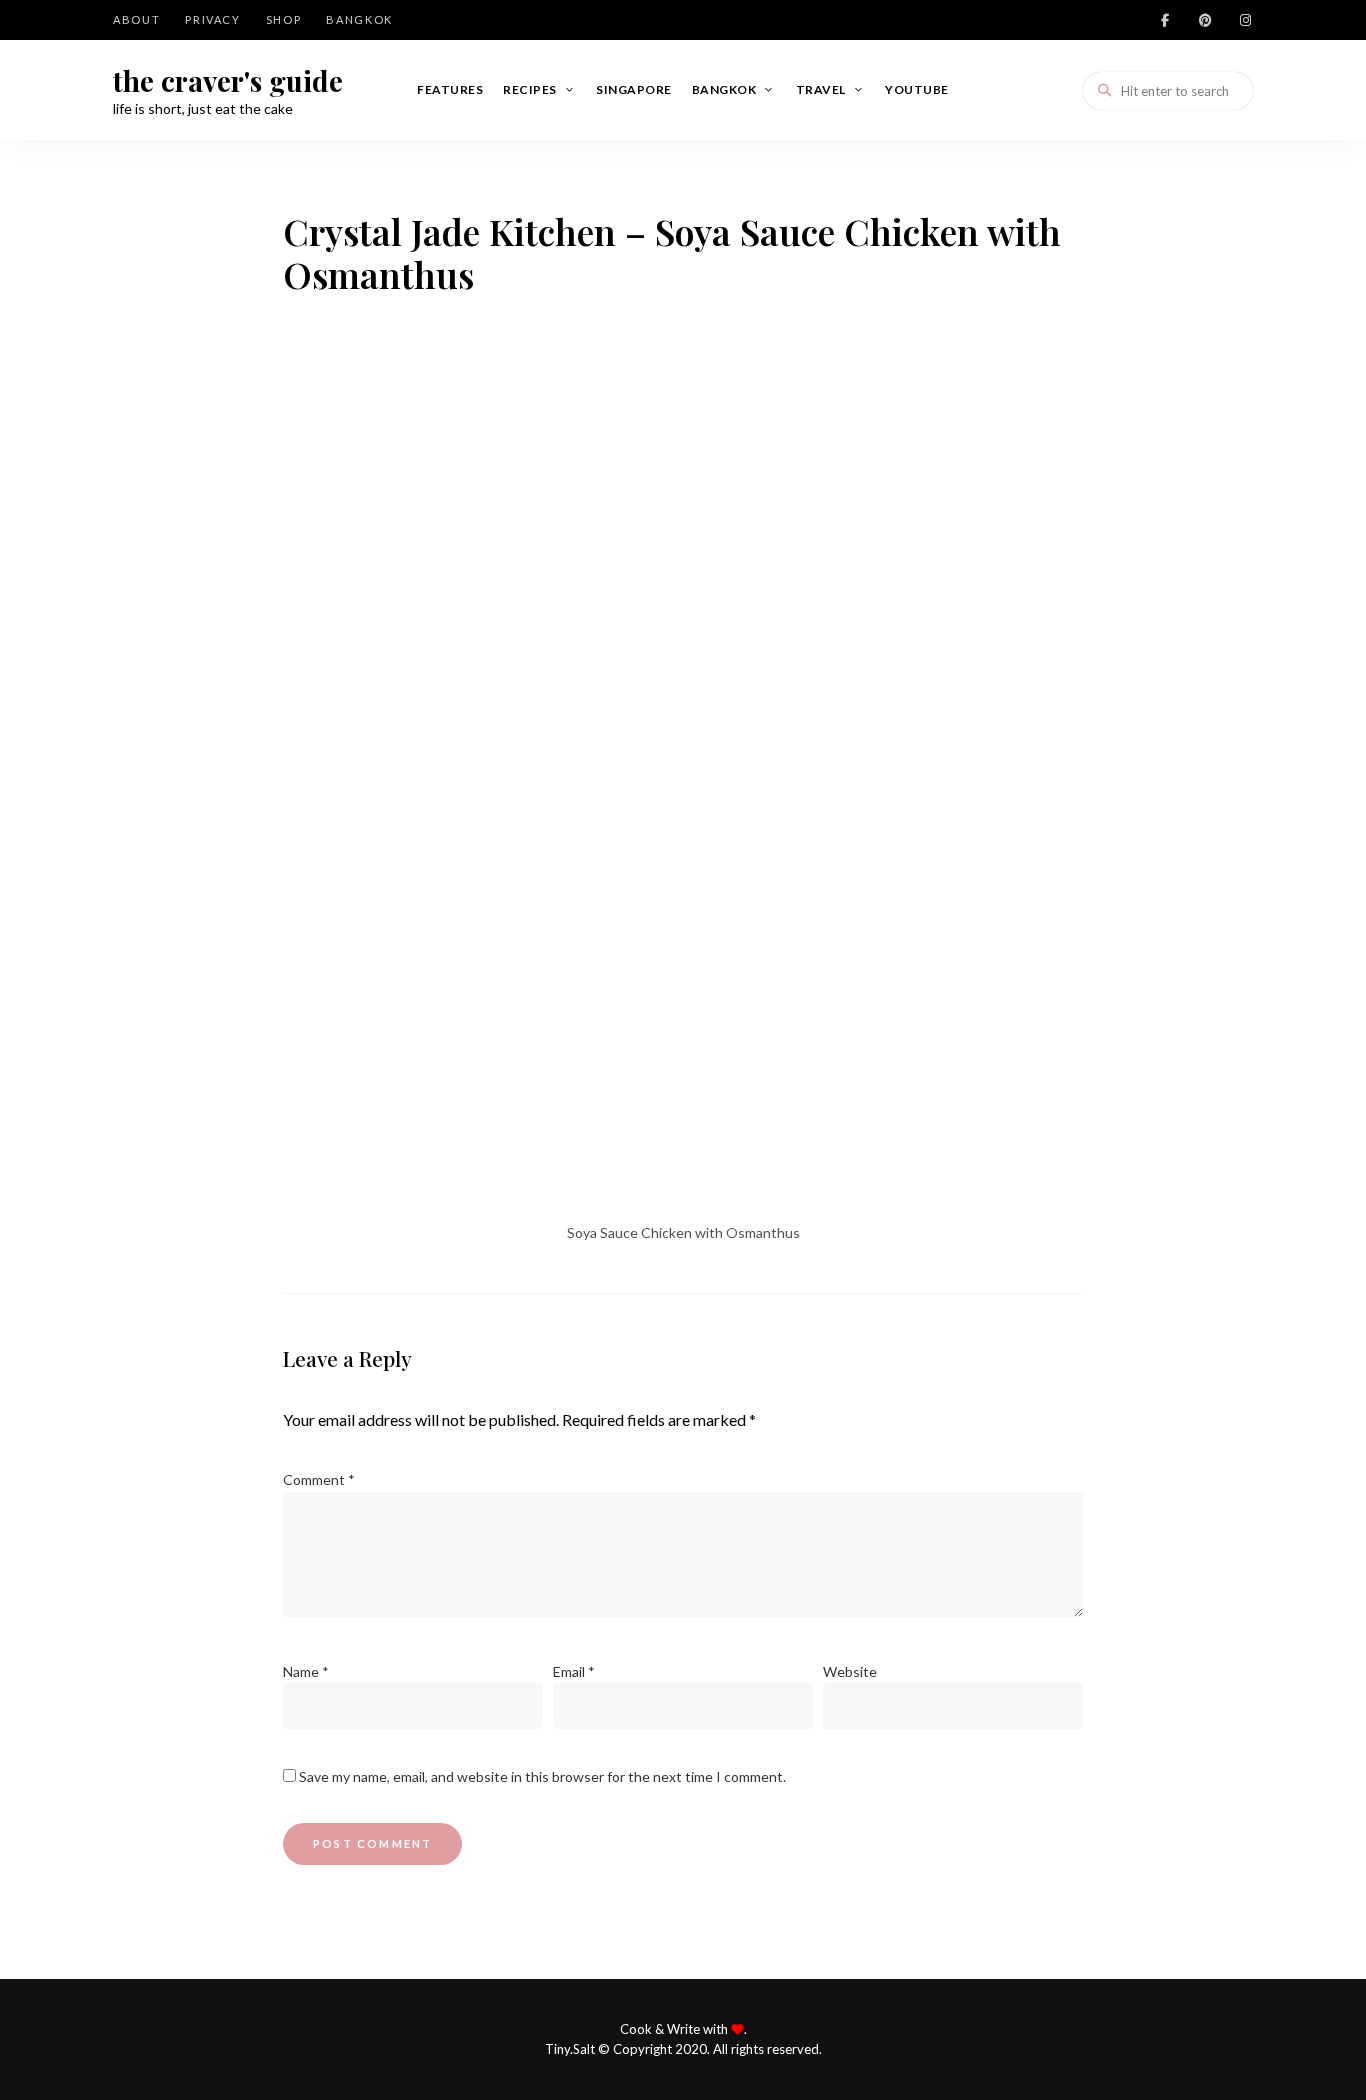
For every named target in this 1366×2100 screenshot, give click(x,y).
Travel (821, 89)
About (136, 19)
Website (850, 1671)
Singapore (634, 89)
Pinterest (1205, 20)
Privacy (213, 19)
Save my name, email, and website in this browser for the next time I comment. (542, 1776)
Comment (319, 1479)
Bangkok (359, 19)
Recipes (530, 89)
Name (306, 1671)
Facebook (1165, 20)
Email (574, 1671)
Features (450, 89)
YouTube (917, 89)
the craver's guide (228, 81)
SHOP (284, 19)
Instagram (1245, 20)
